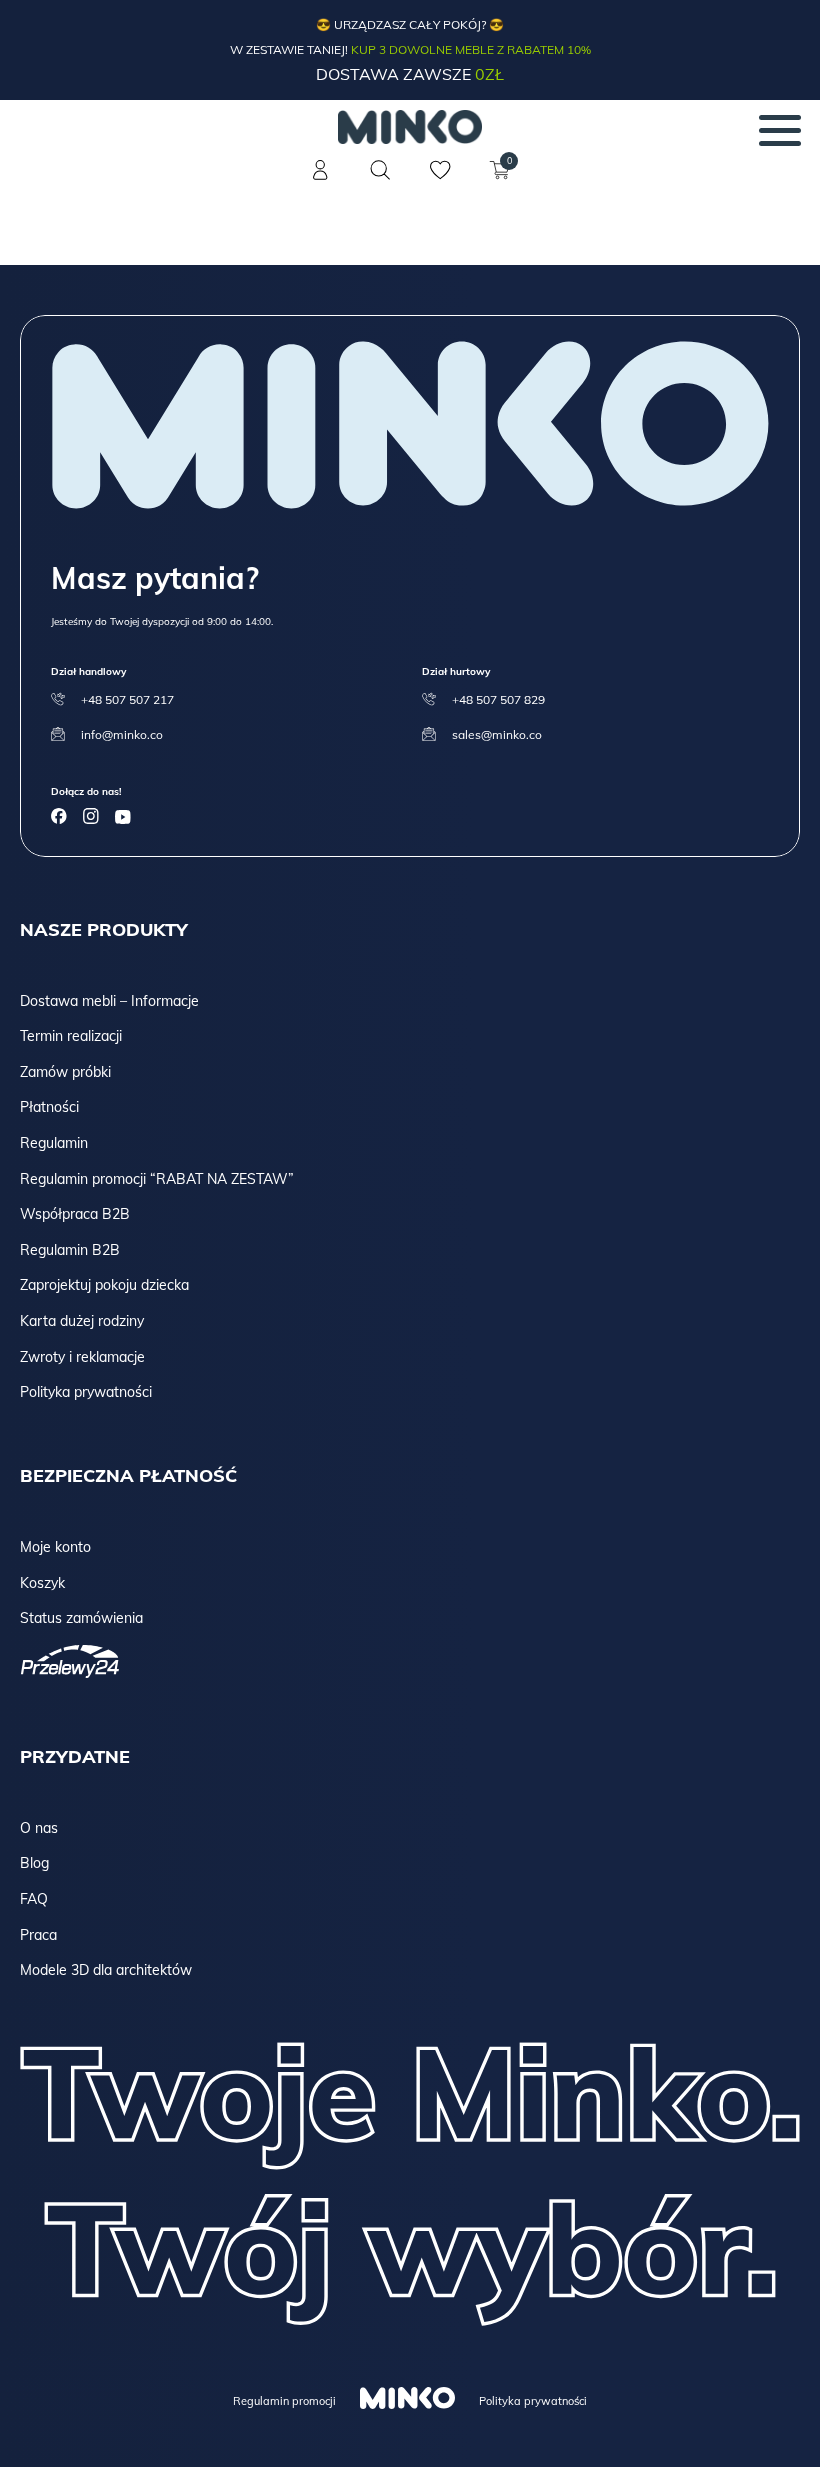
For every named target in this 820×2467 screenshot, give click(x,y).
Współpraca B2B (75, 1214)
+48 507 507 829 (498, 699)
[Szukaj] (380, 170)
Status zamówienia (81, 1618)
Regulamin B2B (70, 1250)
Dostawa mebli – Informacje (109, 1001)
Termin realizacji (71, 1036)
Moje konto (55, 1547)
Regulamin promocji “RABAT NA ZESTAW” (157, 1179)
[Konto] (320, 182)
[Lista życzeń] (440, 182)
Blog (34, 1863)
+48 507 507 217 (127, 699)
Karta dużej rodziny (82, 1321)
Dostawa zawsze (410, 74)
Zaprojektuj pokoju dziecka (104, 1285)
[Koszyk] (500, 182)
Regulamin (54, 1143)
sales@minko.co (497, 734)
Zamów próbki (65, 1072)
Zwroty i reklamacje (82, 1357)
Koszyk (42, 1583)
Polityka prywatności (86, 1392)
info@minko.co (122, 734)
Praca (38, 1935)
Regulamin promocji (284, 2401)
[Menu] (780, 130)
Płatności (49, 1107)
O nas (39, 1828)
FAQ (34, 1899)
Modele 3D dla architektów (106, 1970)
